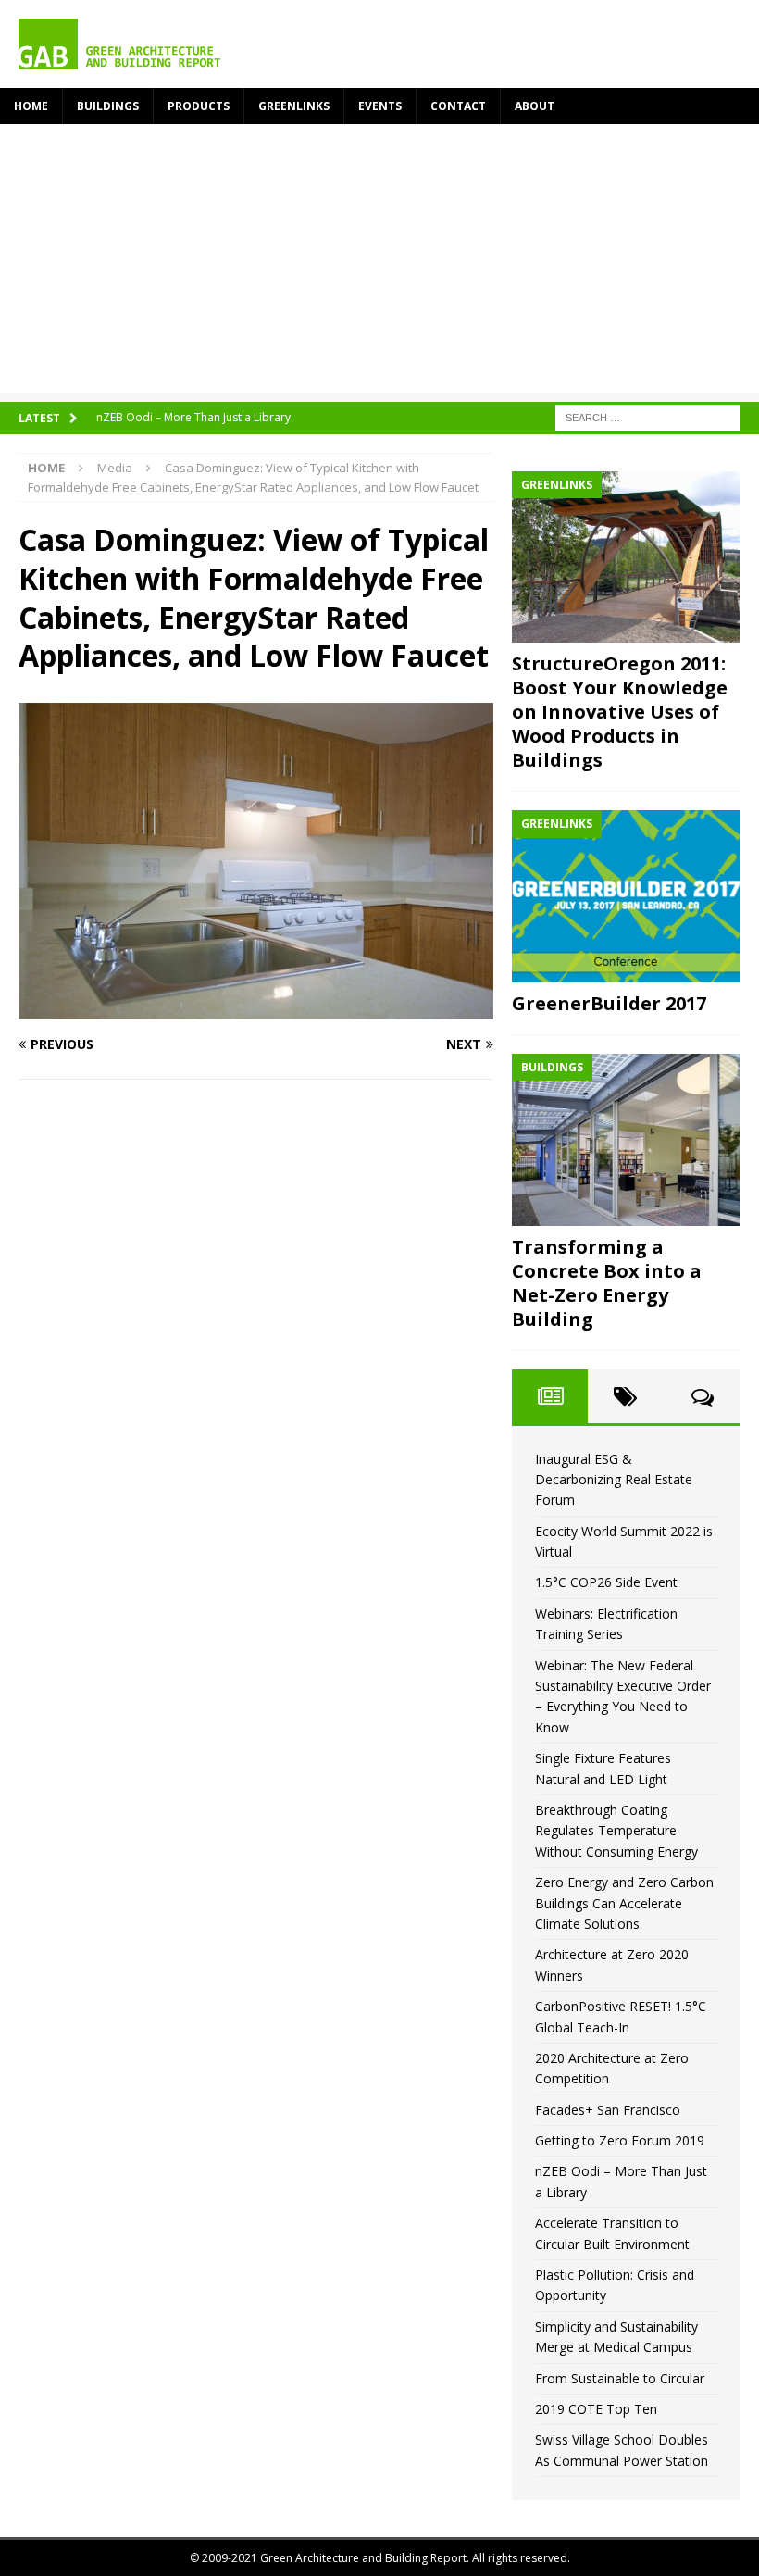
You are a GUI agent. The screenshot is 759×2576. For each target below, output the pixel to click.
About (535, 106)
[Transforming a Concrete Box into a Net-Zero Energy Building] (626, 1140)
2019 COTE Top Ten (596, 2409)
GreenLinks (294, 106)
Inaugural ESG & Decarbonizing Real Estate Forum (614, 1480)
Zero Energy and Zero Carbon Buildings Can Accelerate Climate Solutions (624, 1903)
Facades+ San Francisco (608, 2110)
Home (31, 106)
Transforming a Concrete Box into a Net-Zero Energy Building (607, 1283)
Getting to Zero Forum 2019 (620, 2140)
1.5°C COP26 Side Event (606, 1582)
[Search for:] (648, 416)
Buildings (108, 106)
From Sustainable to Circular (620, 2378)
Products (199, 106)
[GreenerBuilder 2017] (626, 896)
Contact (458, 106)
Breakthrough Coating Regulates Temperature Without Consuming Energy (616, 1831)
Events (380, 106)
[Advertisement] (379, 263)
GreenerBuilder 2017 (609, 1003)
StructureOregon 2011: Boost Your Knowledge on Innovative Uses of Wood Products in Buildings (620, 712)
